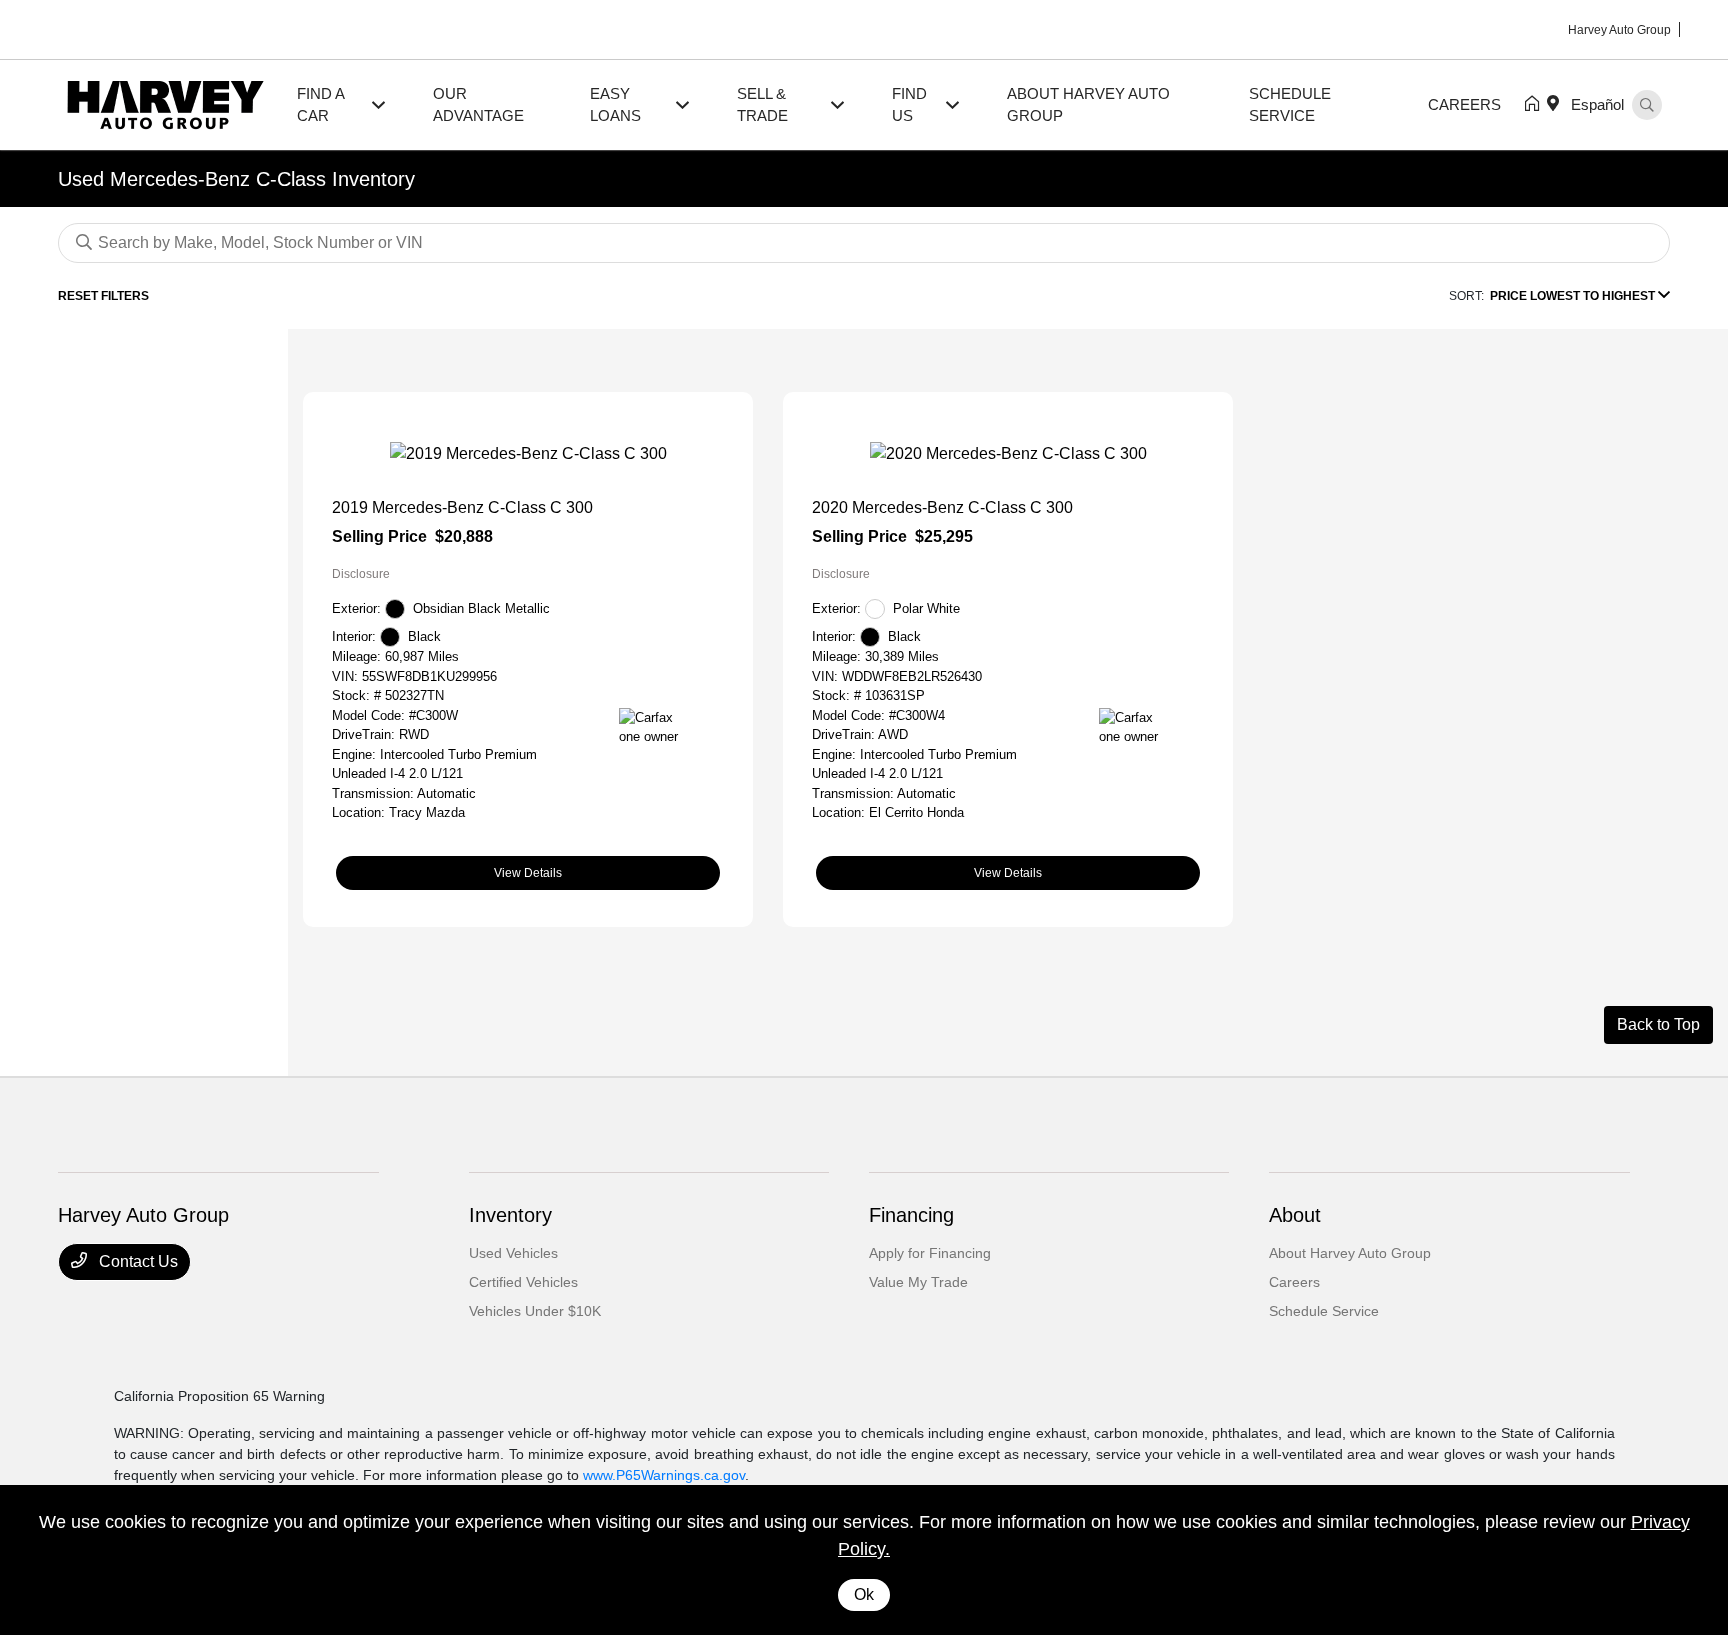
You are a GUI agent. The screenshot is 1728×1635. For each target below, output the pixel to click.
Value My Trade (918, 1282)
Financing (911, 1215)
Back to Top (1658, 1024)
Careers (1294, 1282)
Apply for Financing (930, 1253)
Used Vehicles (513, 1253)
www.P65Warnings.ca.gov (664, 1475)
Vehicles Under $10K (535, 1311)
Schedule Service (1324, 1311)
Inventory (510, 1215)
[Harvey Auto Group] (165, 103)
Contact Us (136, 1261)
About (1295, 1215)
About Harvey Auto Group (1350, 1253)
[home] (1536, 105)
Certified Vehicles (523, 1282)
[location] (1557, 105)
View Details (528, 873)
